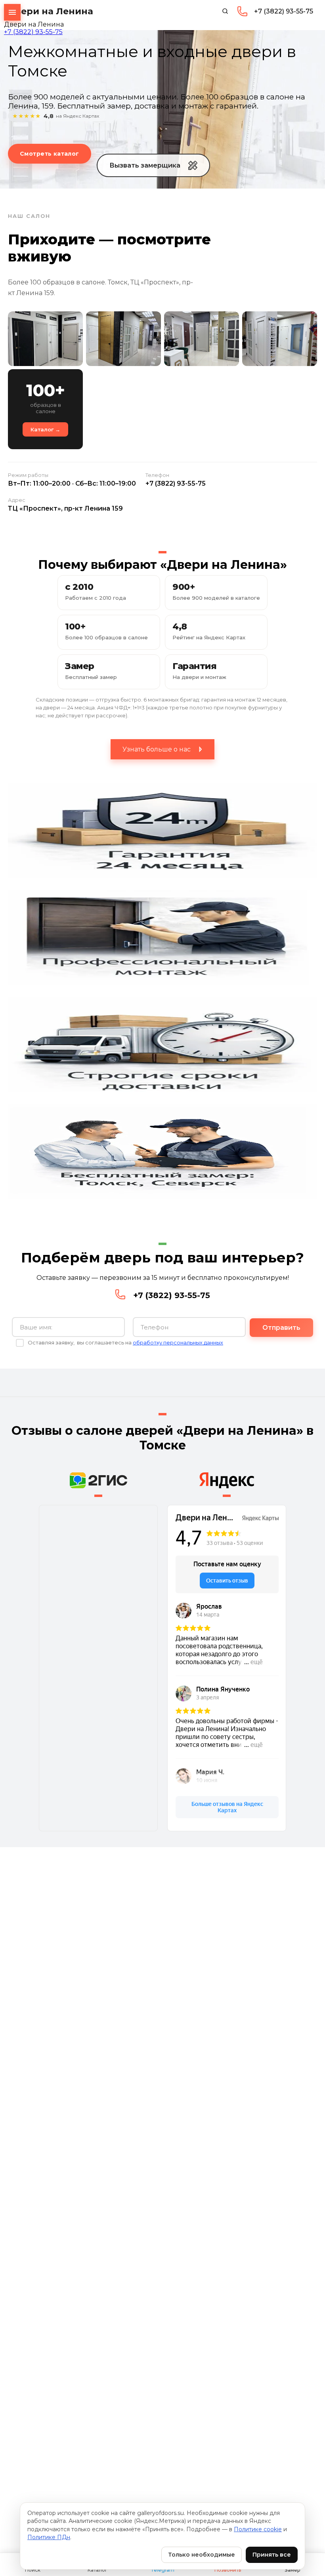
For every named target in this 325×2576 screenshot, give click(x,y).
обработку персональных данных (178, 1342)
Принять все (272, 2555)
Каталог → (45, 429)
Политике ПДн (49, 2537)
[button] (153, 165)
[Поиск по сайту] (225, 11)
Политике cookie (258, 2529)
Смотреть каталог (50, 154)
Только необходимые (202, 2555)
